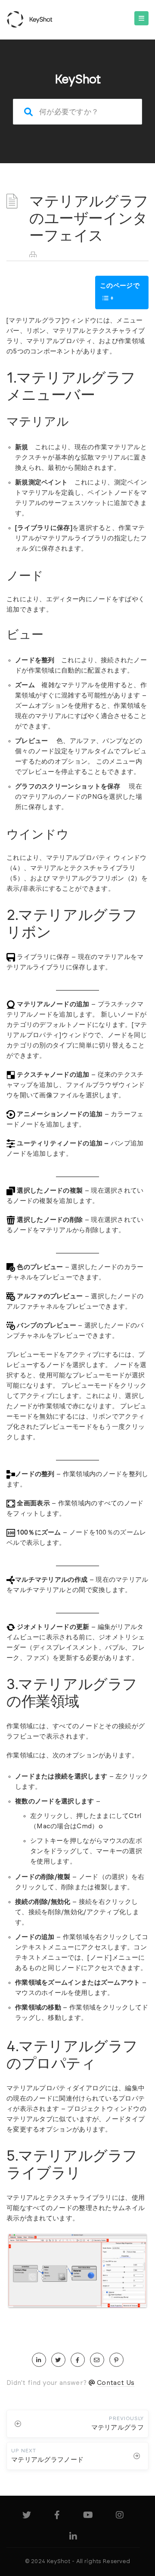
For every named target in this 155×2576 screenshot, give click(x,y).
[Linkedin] (73, 2538)
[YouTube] (88, 2517)
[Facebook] (57, 2517)
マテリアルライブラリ (74, 538)
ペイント (101, 493)
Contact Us (116, 2383)
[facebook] (78, 2360)
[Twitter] (27, 2517)
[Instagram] (120, 2517)
